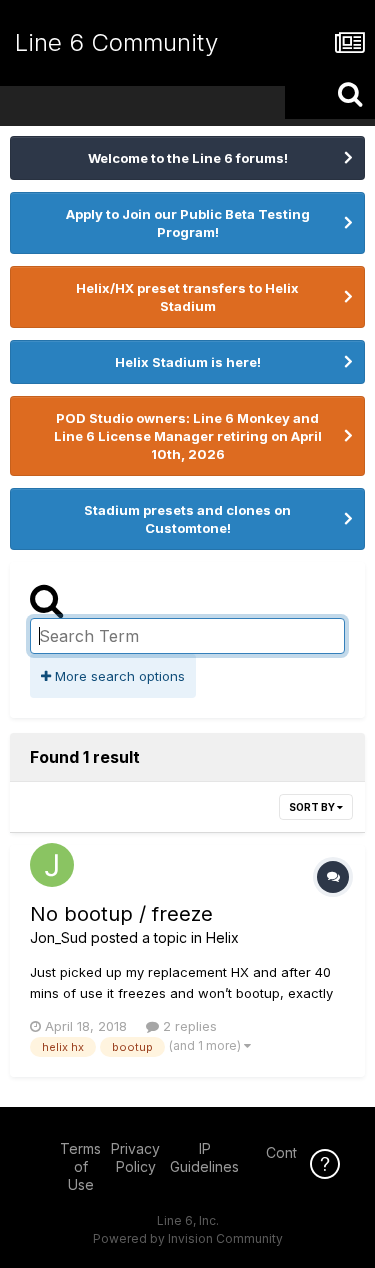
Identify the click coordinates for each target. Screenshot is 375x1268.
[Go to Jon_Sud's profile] (52, 865)
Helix (222, 937)
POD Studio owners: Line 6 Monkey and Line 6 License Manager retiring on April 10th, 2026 (188, 436)
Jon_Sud (58, 937)
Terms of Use (80, 1166)
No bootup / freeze (121, 914)
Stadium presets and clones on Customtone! (187, 519)
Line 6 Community (116, 42)
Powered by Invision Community (188, 1238)
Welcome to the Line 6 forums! (188, 158)
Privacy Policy (135, 1157)
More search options (118, 676)
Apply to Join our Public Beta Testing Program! (188, 223)
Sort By (313, 807)
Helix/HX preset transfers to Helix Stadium (187, 297)
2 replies (188, 1026)
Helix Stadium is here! (188, 362)
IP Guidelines (204, 1157)
